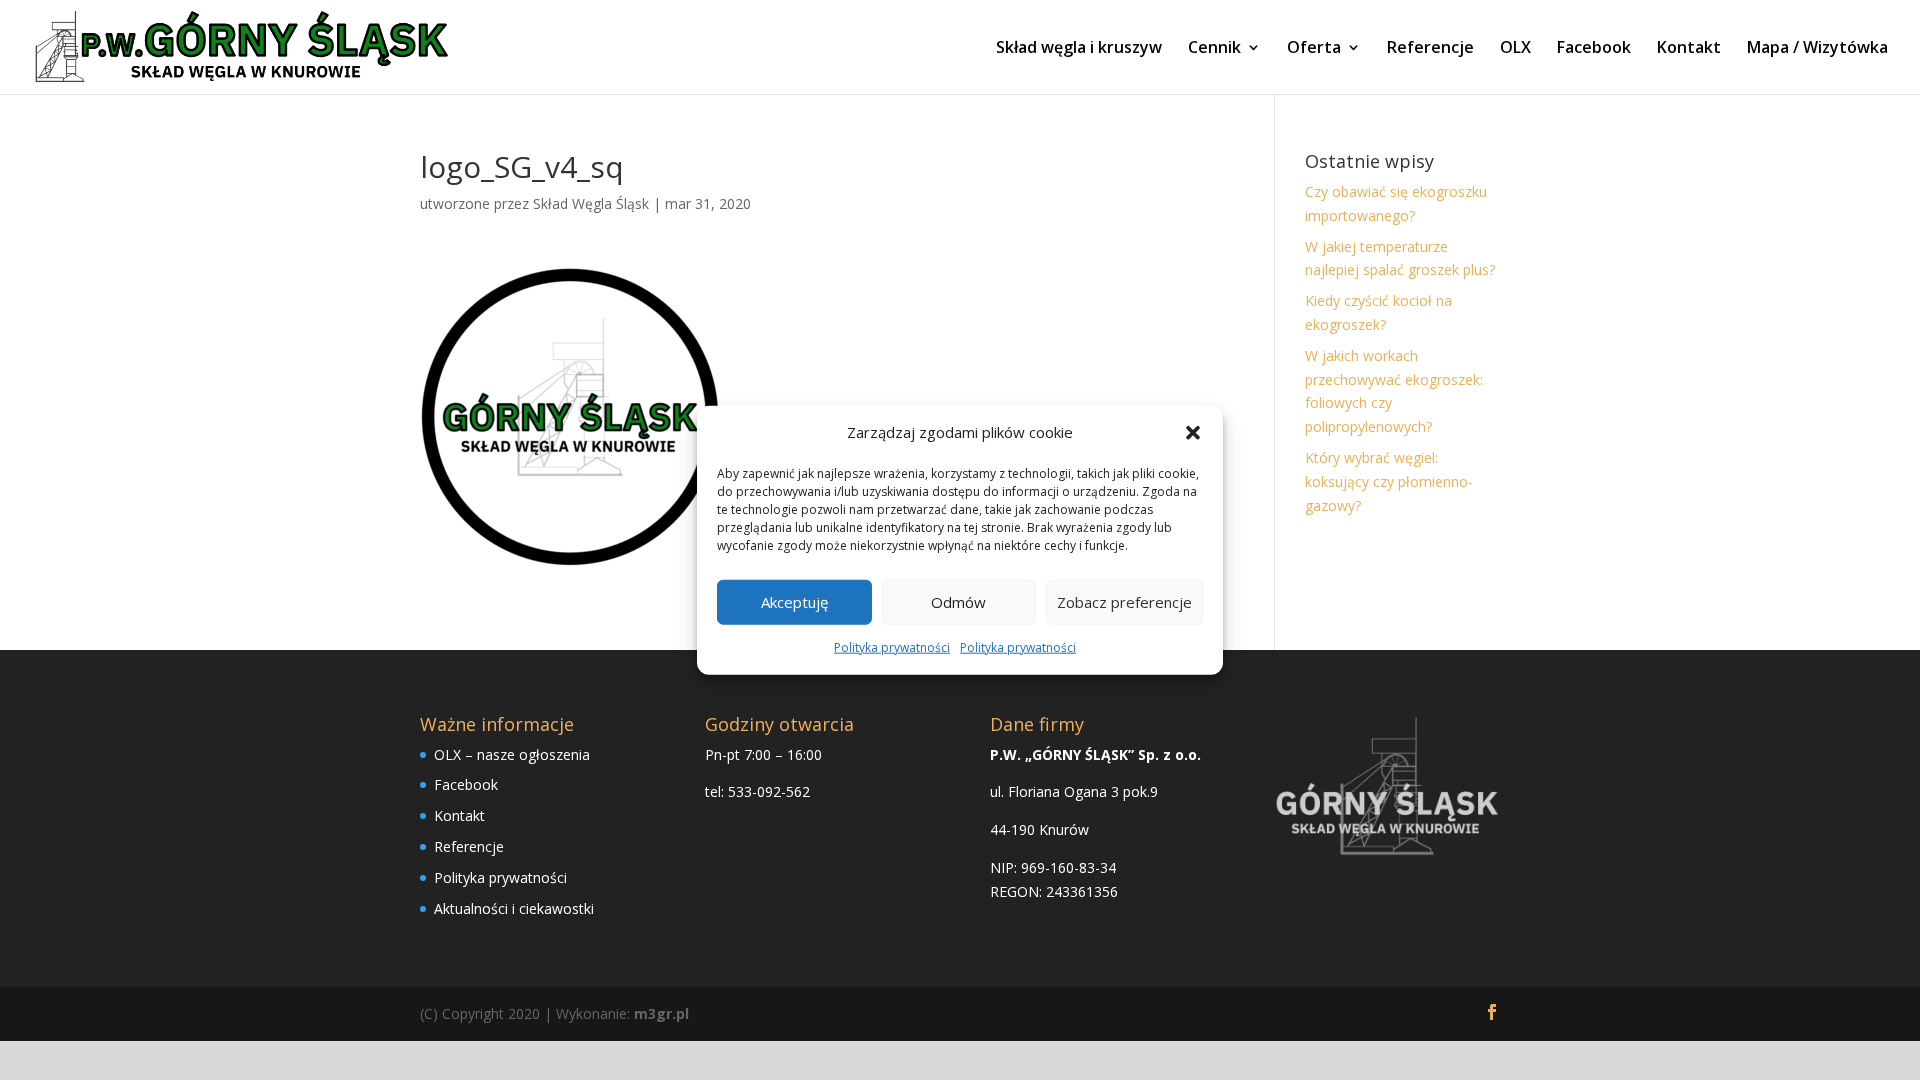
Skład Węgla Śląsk (591, 203)
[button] (1193, 433)
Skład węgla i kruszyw (1079, 49)
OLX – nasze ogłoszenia (512, 754)
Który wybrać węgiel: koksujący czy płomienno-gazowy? (1389, 481)
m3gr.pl (661, 1013)
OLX (1515, 49)
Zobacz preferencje (1124, 602)
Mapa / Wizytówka (1817, 49)
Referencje (1430, 49)
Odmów (958, 602)
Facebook (1594, 49)
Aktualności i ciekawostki (514, 908)
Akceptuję (794, 602)
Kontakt (1689, 49)
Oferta (1314, 49)
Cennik (1214, 49)
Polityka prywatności (892, 647)
